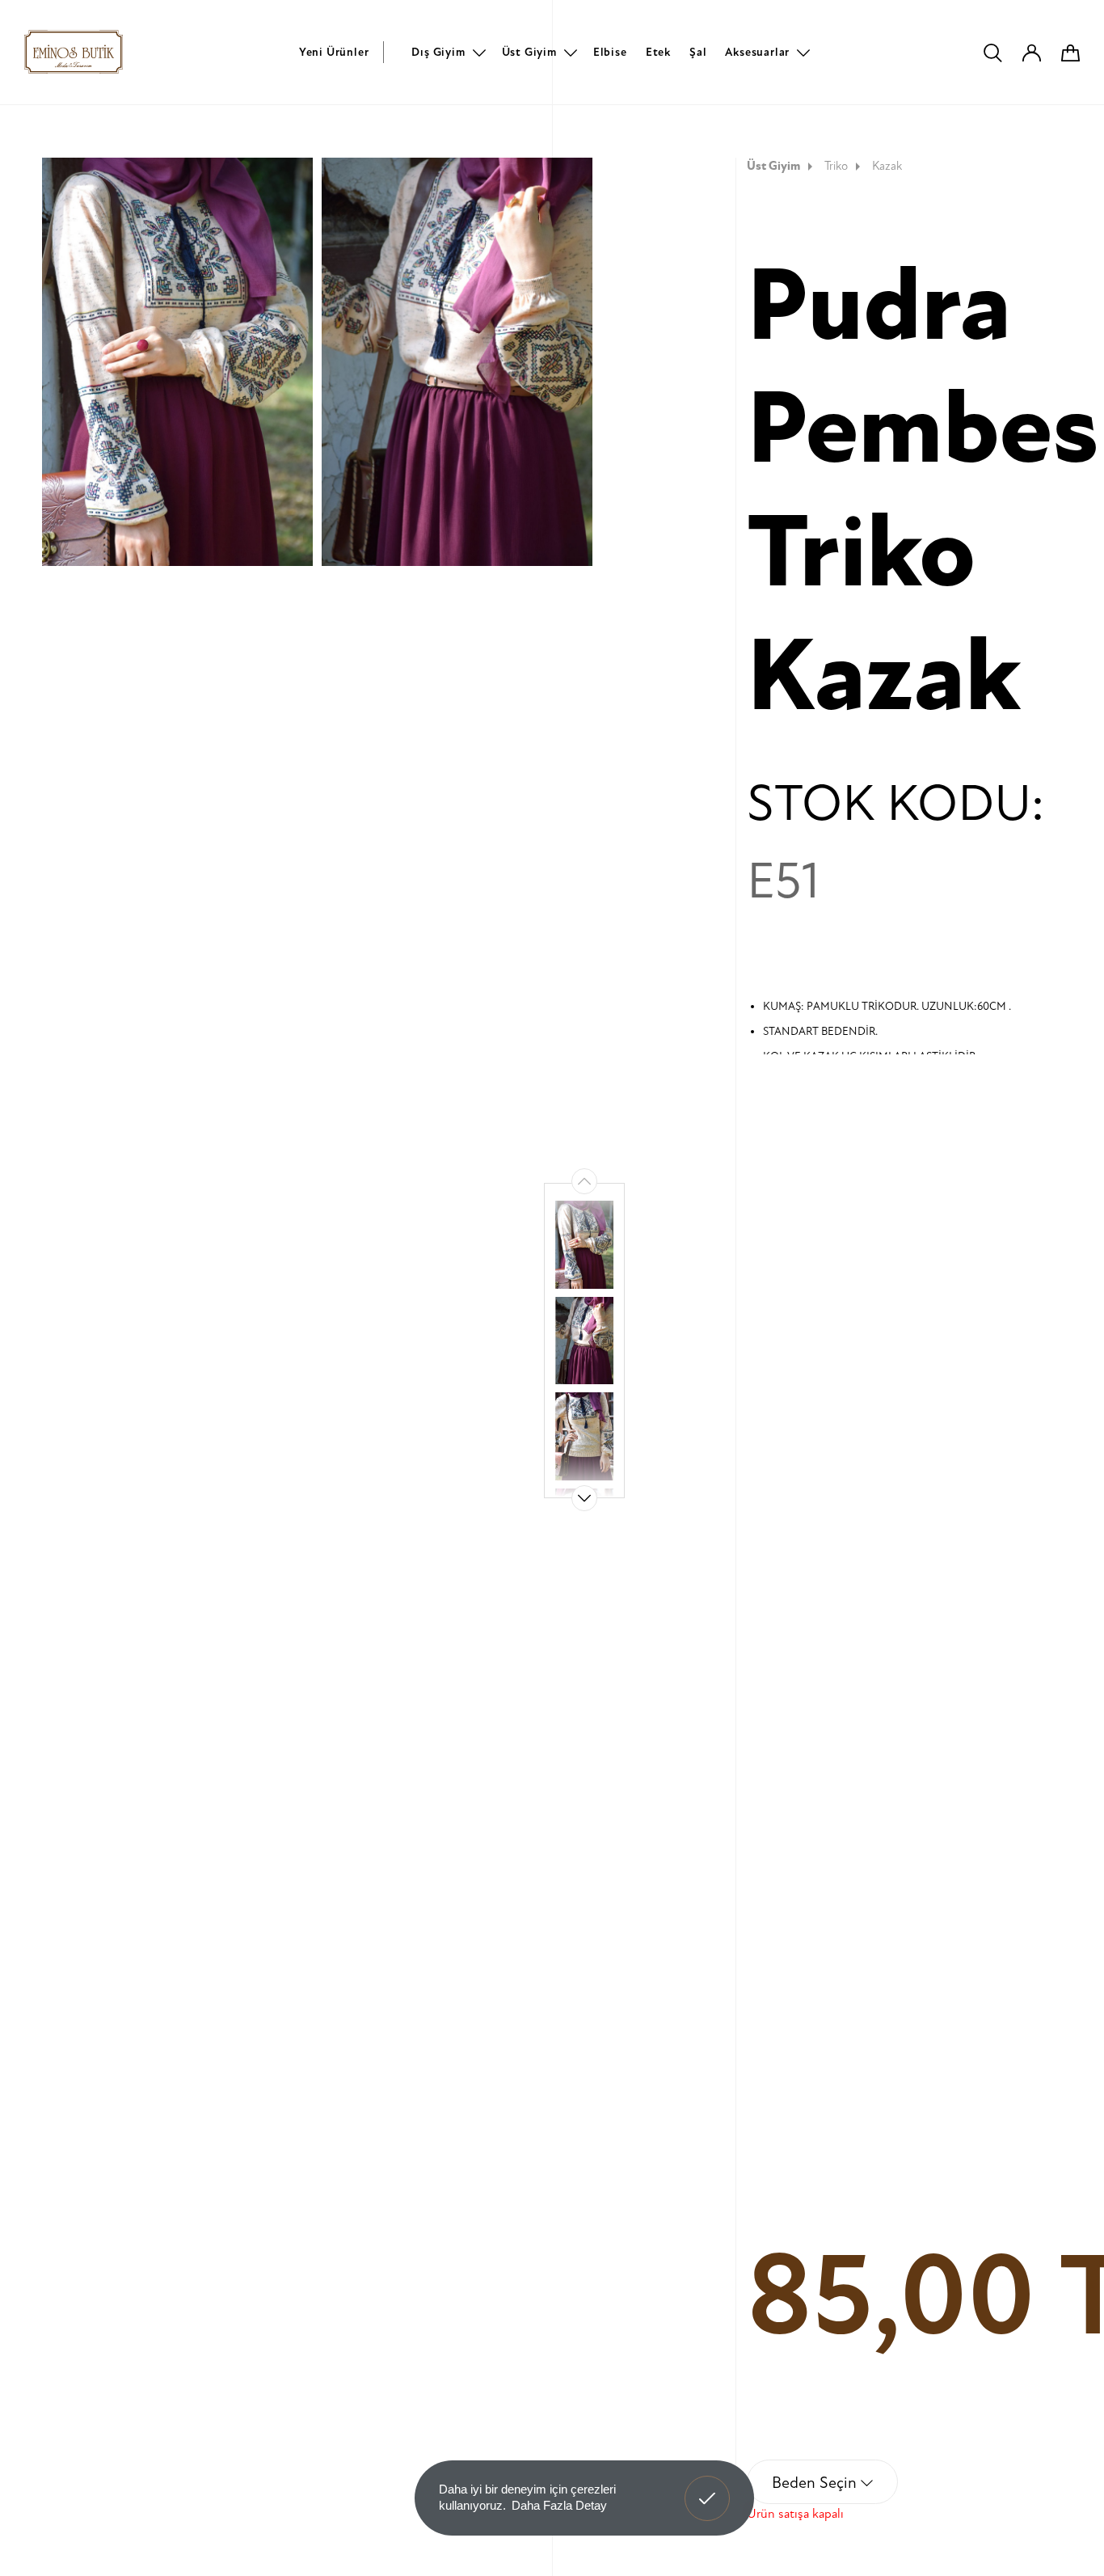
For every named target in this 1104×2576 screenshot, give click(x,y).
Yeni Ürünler (334, 52)
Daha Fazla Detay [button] (559, 2505)
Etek (658, 52)
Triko (836, 166)
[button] (584, 1498)
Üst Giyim (529, 52)
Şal (698, 52)
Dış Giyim (438, 52)
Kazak (887, 166)
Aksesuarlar (757, 52)
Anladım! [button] (708, 2486)
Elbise (610, 52)
